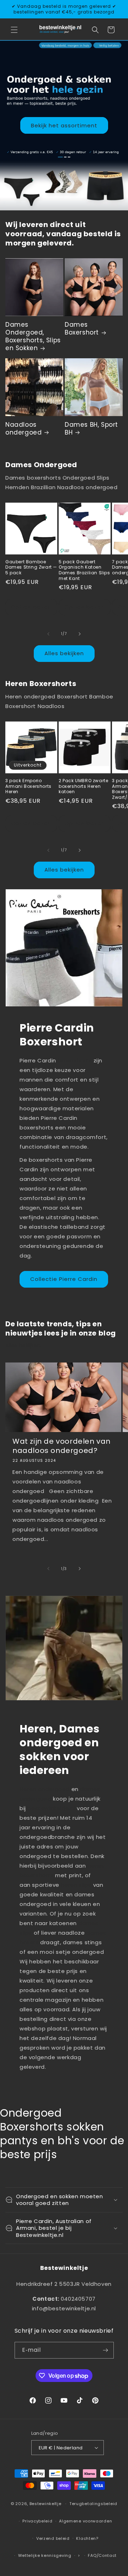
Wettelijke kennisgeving (45, 2555)
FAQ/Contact (102, 2555)
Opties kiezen (31, 607)
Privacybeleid (37, 2521)
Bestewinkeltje (46, 2504)
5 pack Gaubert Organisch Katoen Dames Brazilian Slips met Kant (84, 570)
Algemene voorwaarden (86, 2521)
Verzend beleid (53, 2538)
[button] (14, 30)
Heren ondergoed (45, 1789)
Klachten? (87, 2538)
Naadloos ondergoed (23, 429)
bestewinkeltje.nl (52, 1808)
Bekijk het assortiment (64, 125)
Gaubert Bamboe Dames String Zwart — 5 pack (31, 567)
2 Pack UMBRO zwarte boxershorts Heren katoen (83, 786)
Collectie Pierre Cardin (64, 1279)
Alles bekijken (64, 653)
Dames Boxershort (82, 328)
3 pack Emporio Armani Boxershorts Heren (28, 786)
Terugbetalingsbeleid (93, 2504)
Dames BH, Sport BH (91, 429)
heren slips (76, 1885)
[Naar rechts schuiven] (80, 634)
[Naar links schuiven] (48, 634)
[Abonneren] (106, 2350)
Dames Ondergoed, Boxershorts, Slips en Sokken (33, 336)
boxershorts (75, 1060)
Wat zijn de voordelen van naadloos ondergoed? (62, 1446)
